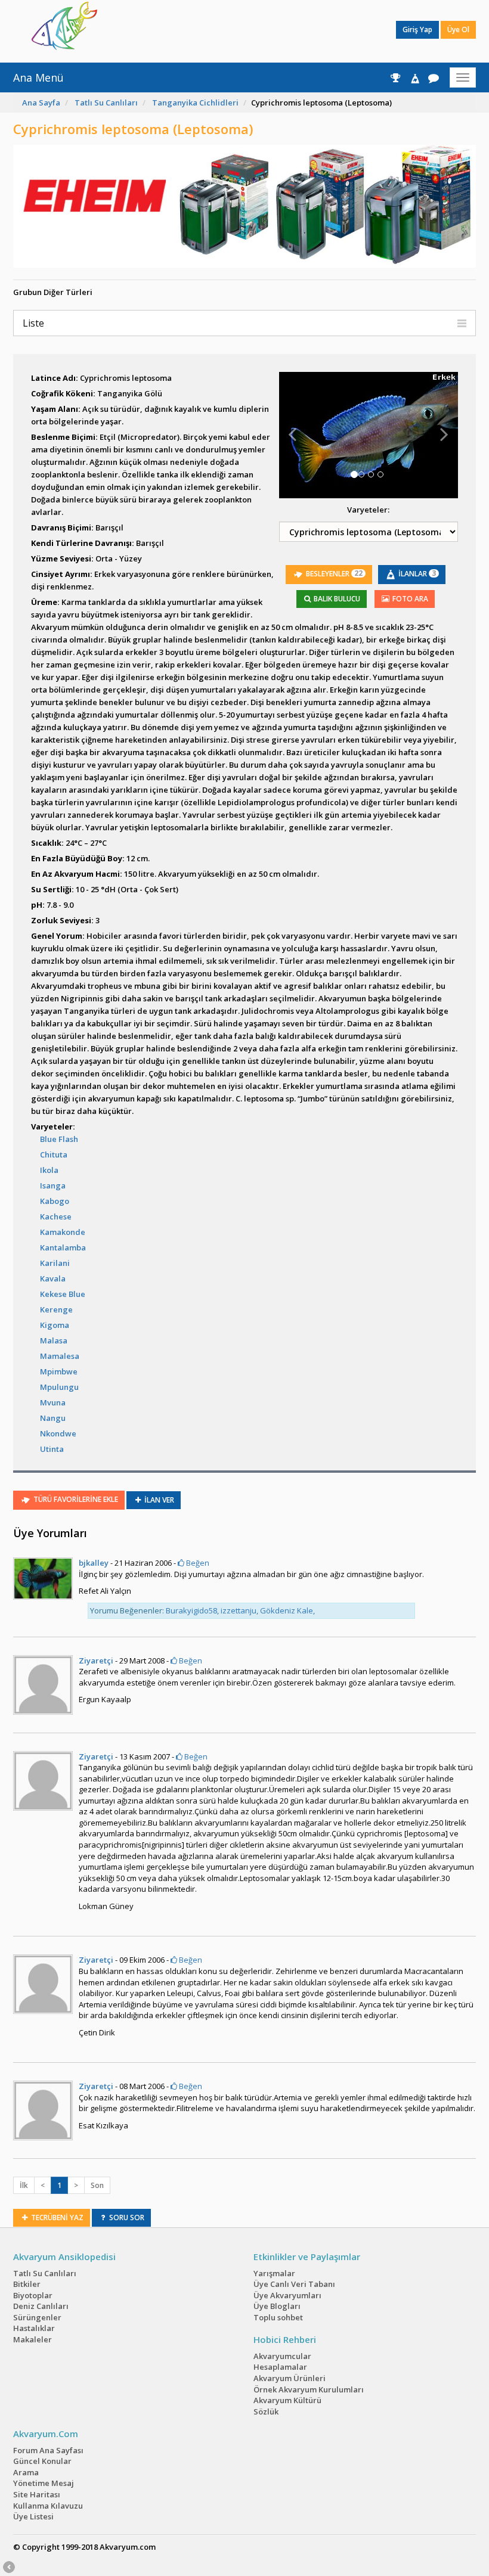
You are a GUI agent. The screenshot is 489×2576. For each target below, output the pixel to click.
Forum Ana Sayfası (48, 2450)
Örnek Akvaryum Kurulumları (309, 2389)
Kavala (53, 1278)
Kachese (56, 1216)
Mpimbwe (59, 1371)
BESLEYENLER (333, 573)
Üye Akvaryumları (287, 2295)
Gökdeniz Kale (287, 1610)
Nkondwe (58, 1433)
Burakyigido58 (191, 1610)
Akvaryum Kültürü (287, 2400)
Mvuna (53, 1402)
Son (97, 2185)
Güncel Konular (42, 2461)
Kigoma (55, 1325)
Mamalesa (60, 1356)
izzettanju (239, 1610)
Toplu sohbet (278, 2317)
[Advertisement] (236, 30)
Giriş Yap (417, 30)
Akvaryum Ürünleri (290, 2378)
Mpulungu (59, 1387)
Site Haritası (37, 2494)
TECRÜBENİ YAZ (56, 2217)
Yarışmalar (274, 2273)
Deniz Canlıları (41, 2306)
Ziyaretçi (96, 1661)
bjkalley (94, 1563)
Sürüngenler (37, 2317)
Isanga (53, 1185)
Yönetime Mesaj (44, 2483)
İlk (24, 2185)
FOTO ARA (409, 599)
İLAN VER (158, 1500)
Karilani (55, 1263)
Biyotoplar (33, 2295)
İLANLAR (416, 573)
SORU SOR (126, 2217)
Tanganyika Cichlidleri (195, 103)
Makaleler (33, 2339)
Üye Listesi (33, 2516)
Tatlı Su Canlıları (106, 103)
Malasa (54, 1340)
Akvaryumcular (282, 2356)
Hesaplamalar (280, 2367)
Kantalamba (63, 1247)
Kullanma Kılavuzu (48, 2506)
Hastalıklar (34, 2328)
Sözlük (266, 2411)
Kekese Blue (63, 1294)
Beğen (197, 1563)
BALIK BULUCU (336, 599)
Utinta (52, 1449)
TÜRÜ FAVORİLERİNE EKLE (75, 1500)
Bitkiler (27, 2284)
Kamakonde (63, 1232)
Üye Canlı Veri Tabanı (294, 2284)
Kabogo (55, 1201)
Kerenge (56, 1309)
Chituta (54, 1154)
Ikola (49, 1170)
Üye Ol (458, 30)
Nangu (53, 1418)
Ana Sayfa (41, 103)
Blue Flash (59, 1139)
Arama (26, 2472)
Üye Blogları (277, 2306)
